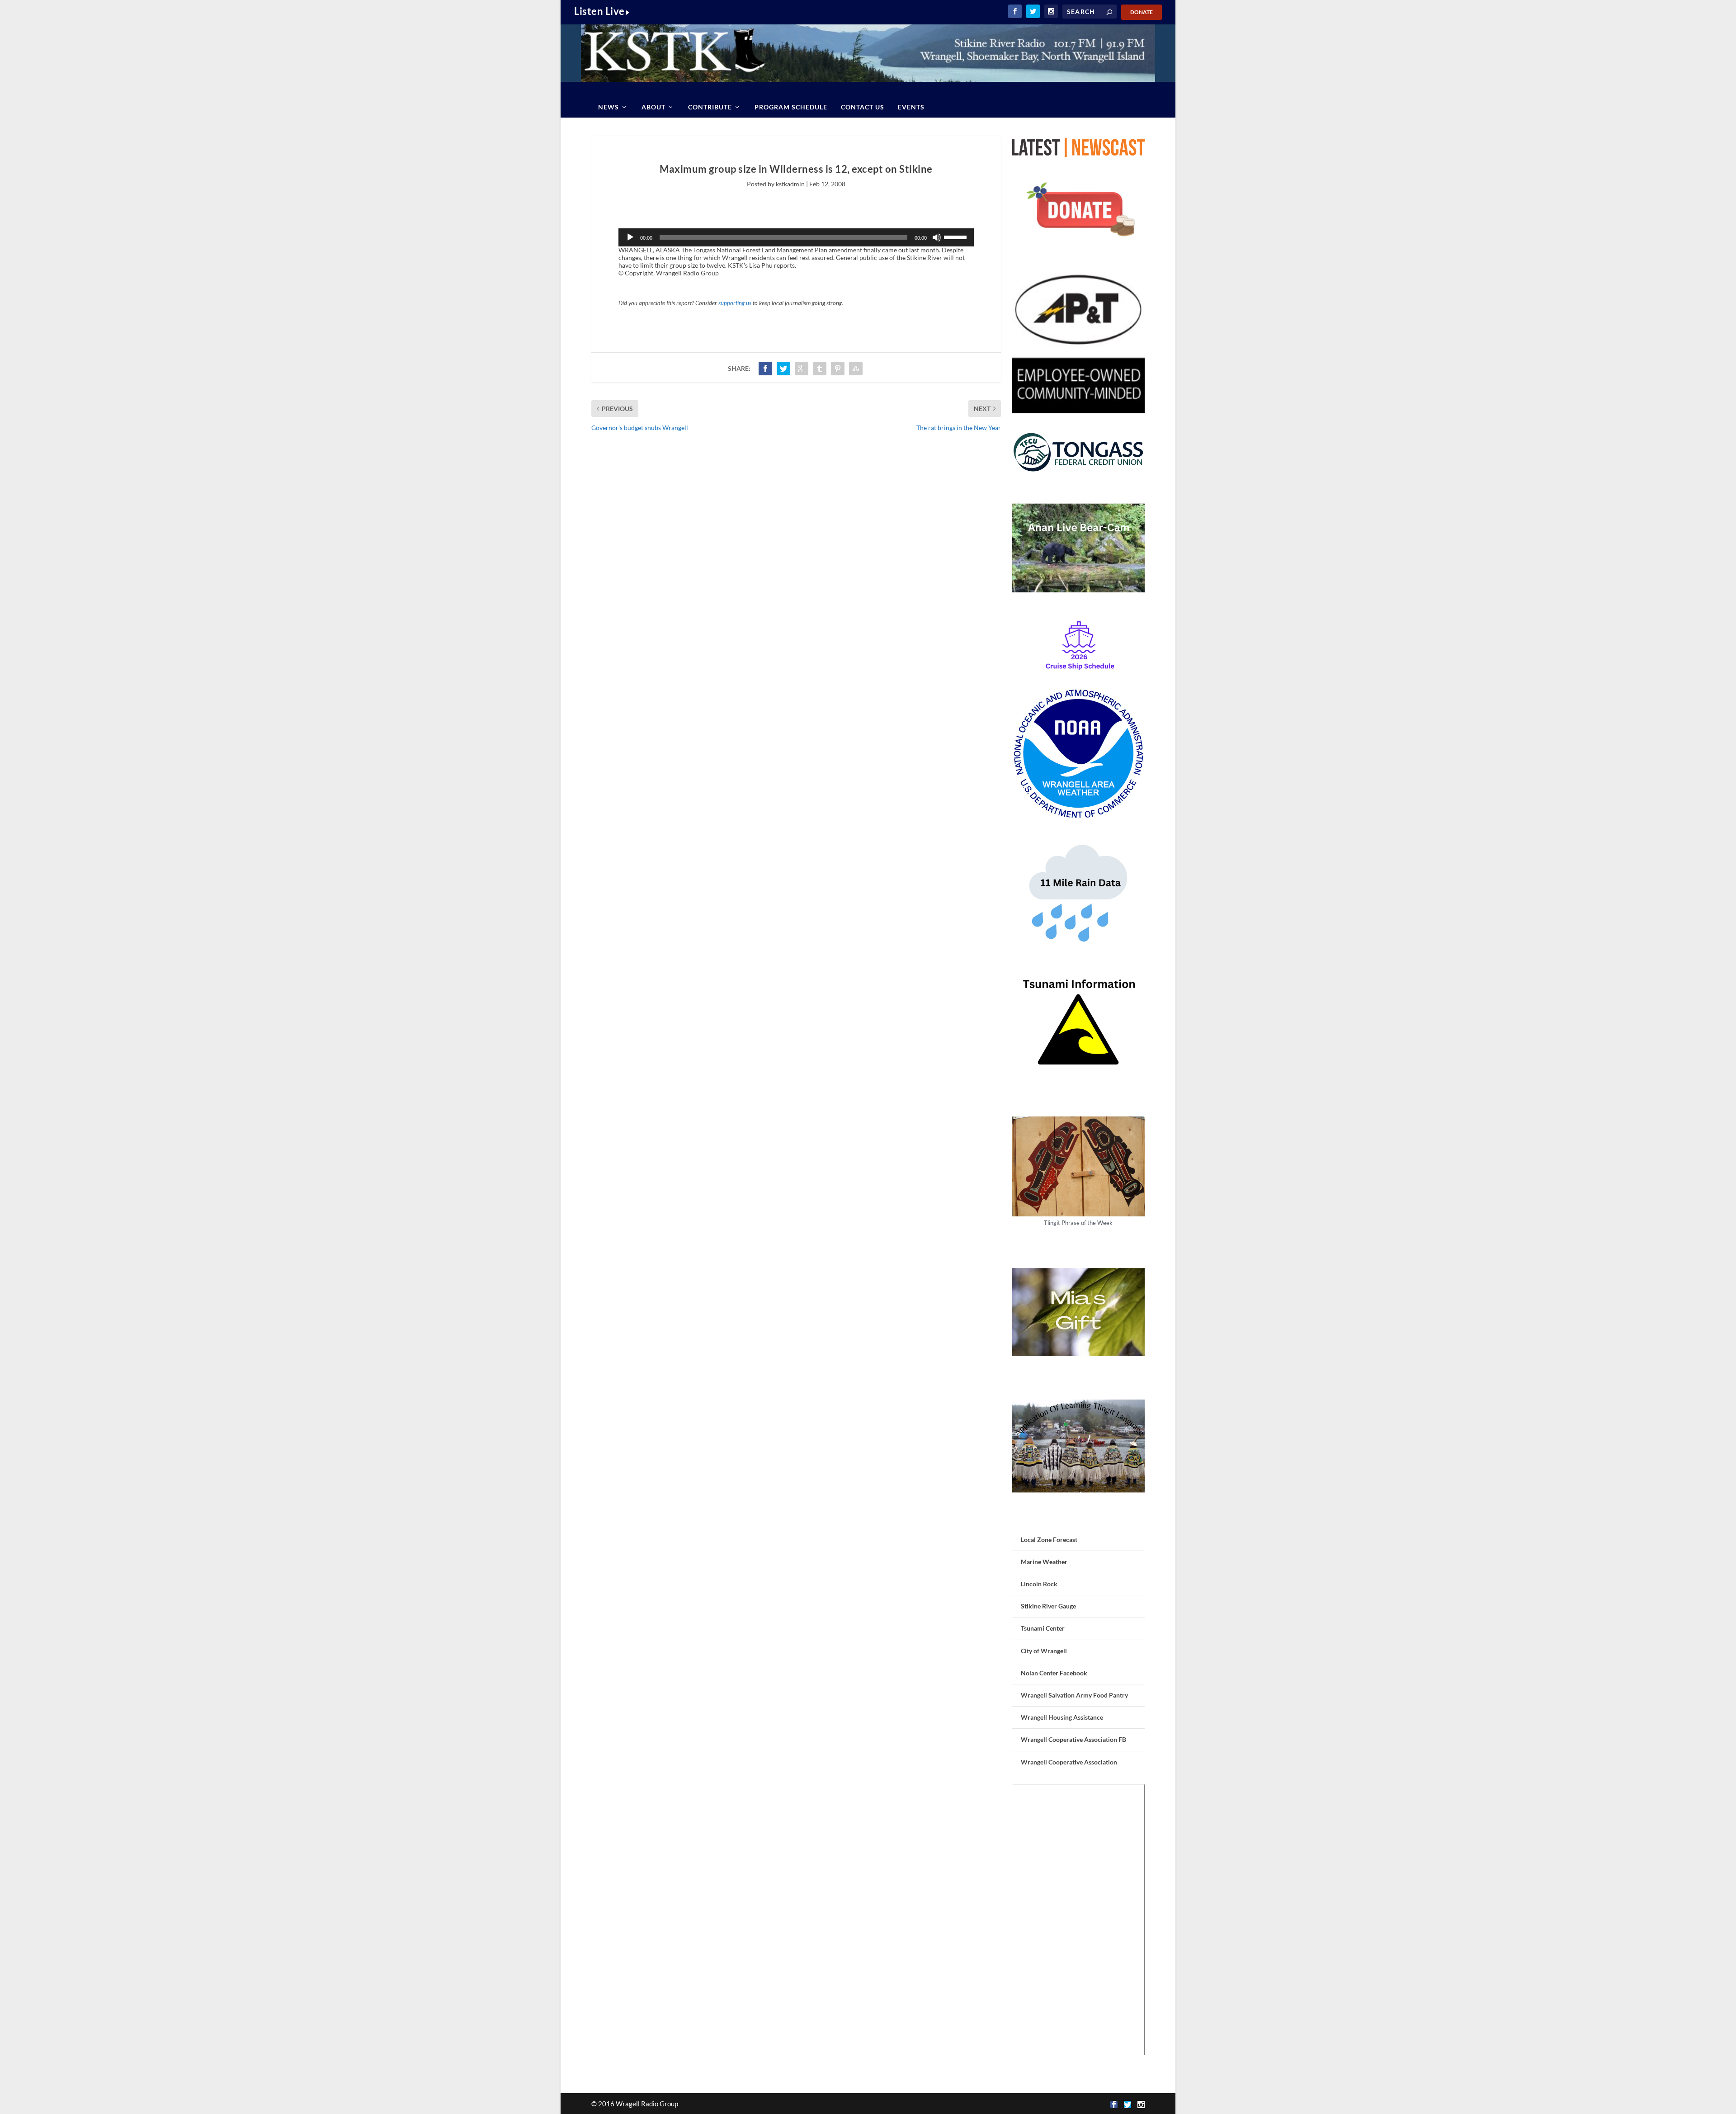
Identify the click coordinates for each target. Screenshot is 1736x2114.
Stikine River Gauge (1048, 1606)
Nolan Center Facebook (1054, 1673)
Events (911, 107)
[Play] (630, 237)
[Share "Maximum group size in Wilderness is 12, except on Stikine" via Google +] (802, 369)
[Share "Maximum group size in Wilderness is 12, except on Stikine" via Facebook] (765, 369)
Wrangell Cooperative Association (1069, 1762)
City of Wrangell (1044, 1651)
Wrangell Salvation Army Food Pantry (1074, 1695)
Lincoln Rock (1039, 1584)
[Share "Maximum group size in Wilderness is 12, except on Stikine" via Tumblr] (820, 369)
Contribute (710, 107)
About (653, 107)
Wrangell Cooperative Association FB (1073, 1739)
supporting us (735, 303)
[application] (796, 237)
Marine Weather (1044, 1562)
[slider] (957, 236)
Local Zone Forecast (1049, 1539)
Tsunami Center (1043, 1628)
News (609, 107)
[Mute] (937, 237)
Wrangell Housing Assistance (1062, 1717)
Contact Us (863, 107)
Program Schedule (791, 107)
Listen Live (599, 11)
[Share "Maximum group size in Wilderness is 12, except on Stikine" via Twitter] (783, 369)
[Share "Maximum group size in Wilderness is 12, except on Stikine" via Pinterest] (838, 369)
